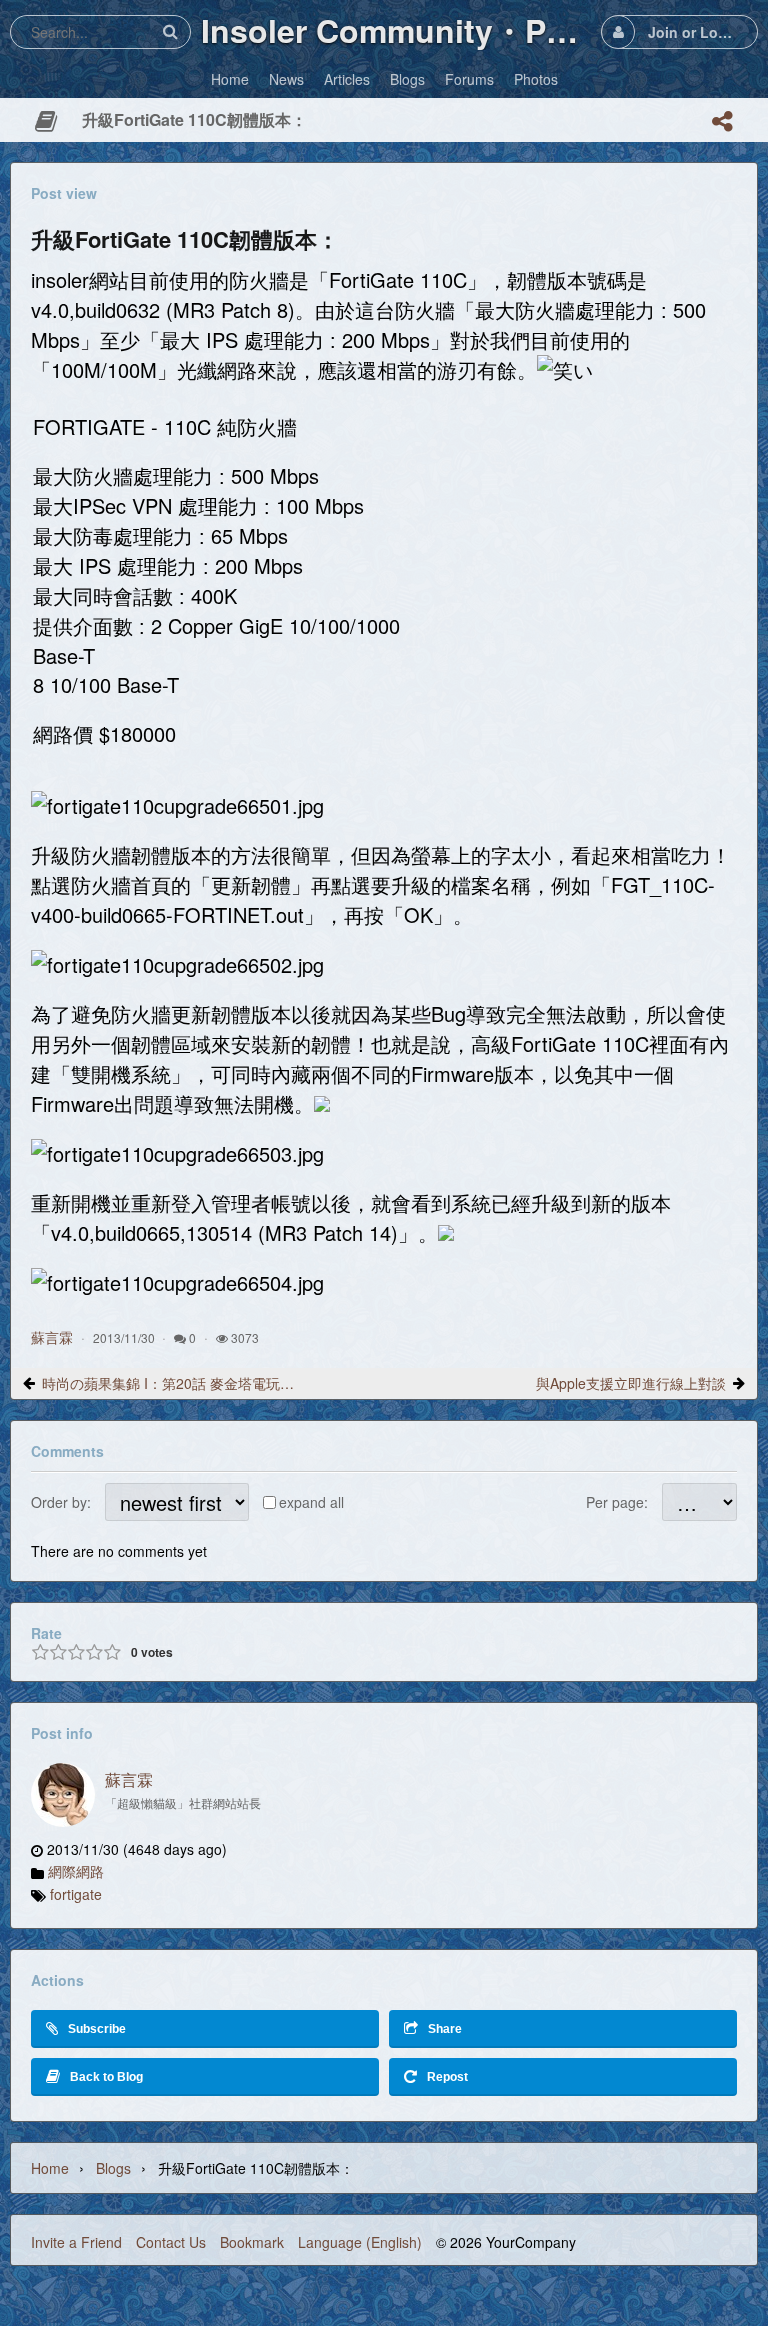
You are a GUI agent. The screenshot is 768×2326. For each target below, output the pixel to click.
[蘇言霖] (63, 1795)
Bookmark (252, 2242)
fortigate (76, 1894)
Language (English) (360, 2242)
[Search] (170, 31)
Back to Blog (106, 2077)
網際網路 (76, 1871)
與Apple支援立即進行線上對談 (631, 1383)
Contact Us (171, 2242)
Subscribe (97, 2029)
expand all (311, 1502)
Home (50, 2168)
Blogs (113, 2168)
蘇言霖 (52, 1337)
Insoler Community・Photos (396, 30)
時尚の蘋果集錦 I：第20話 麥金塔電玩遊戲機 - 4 (169, 1383)
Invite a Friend (76, 2242)
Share (445, 2029)
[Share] (722, 121)
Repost (447, 2077)
